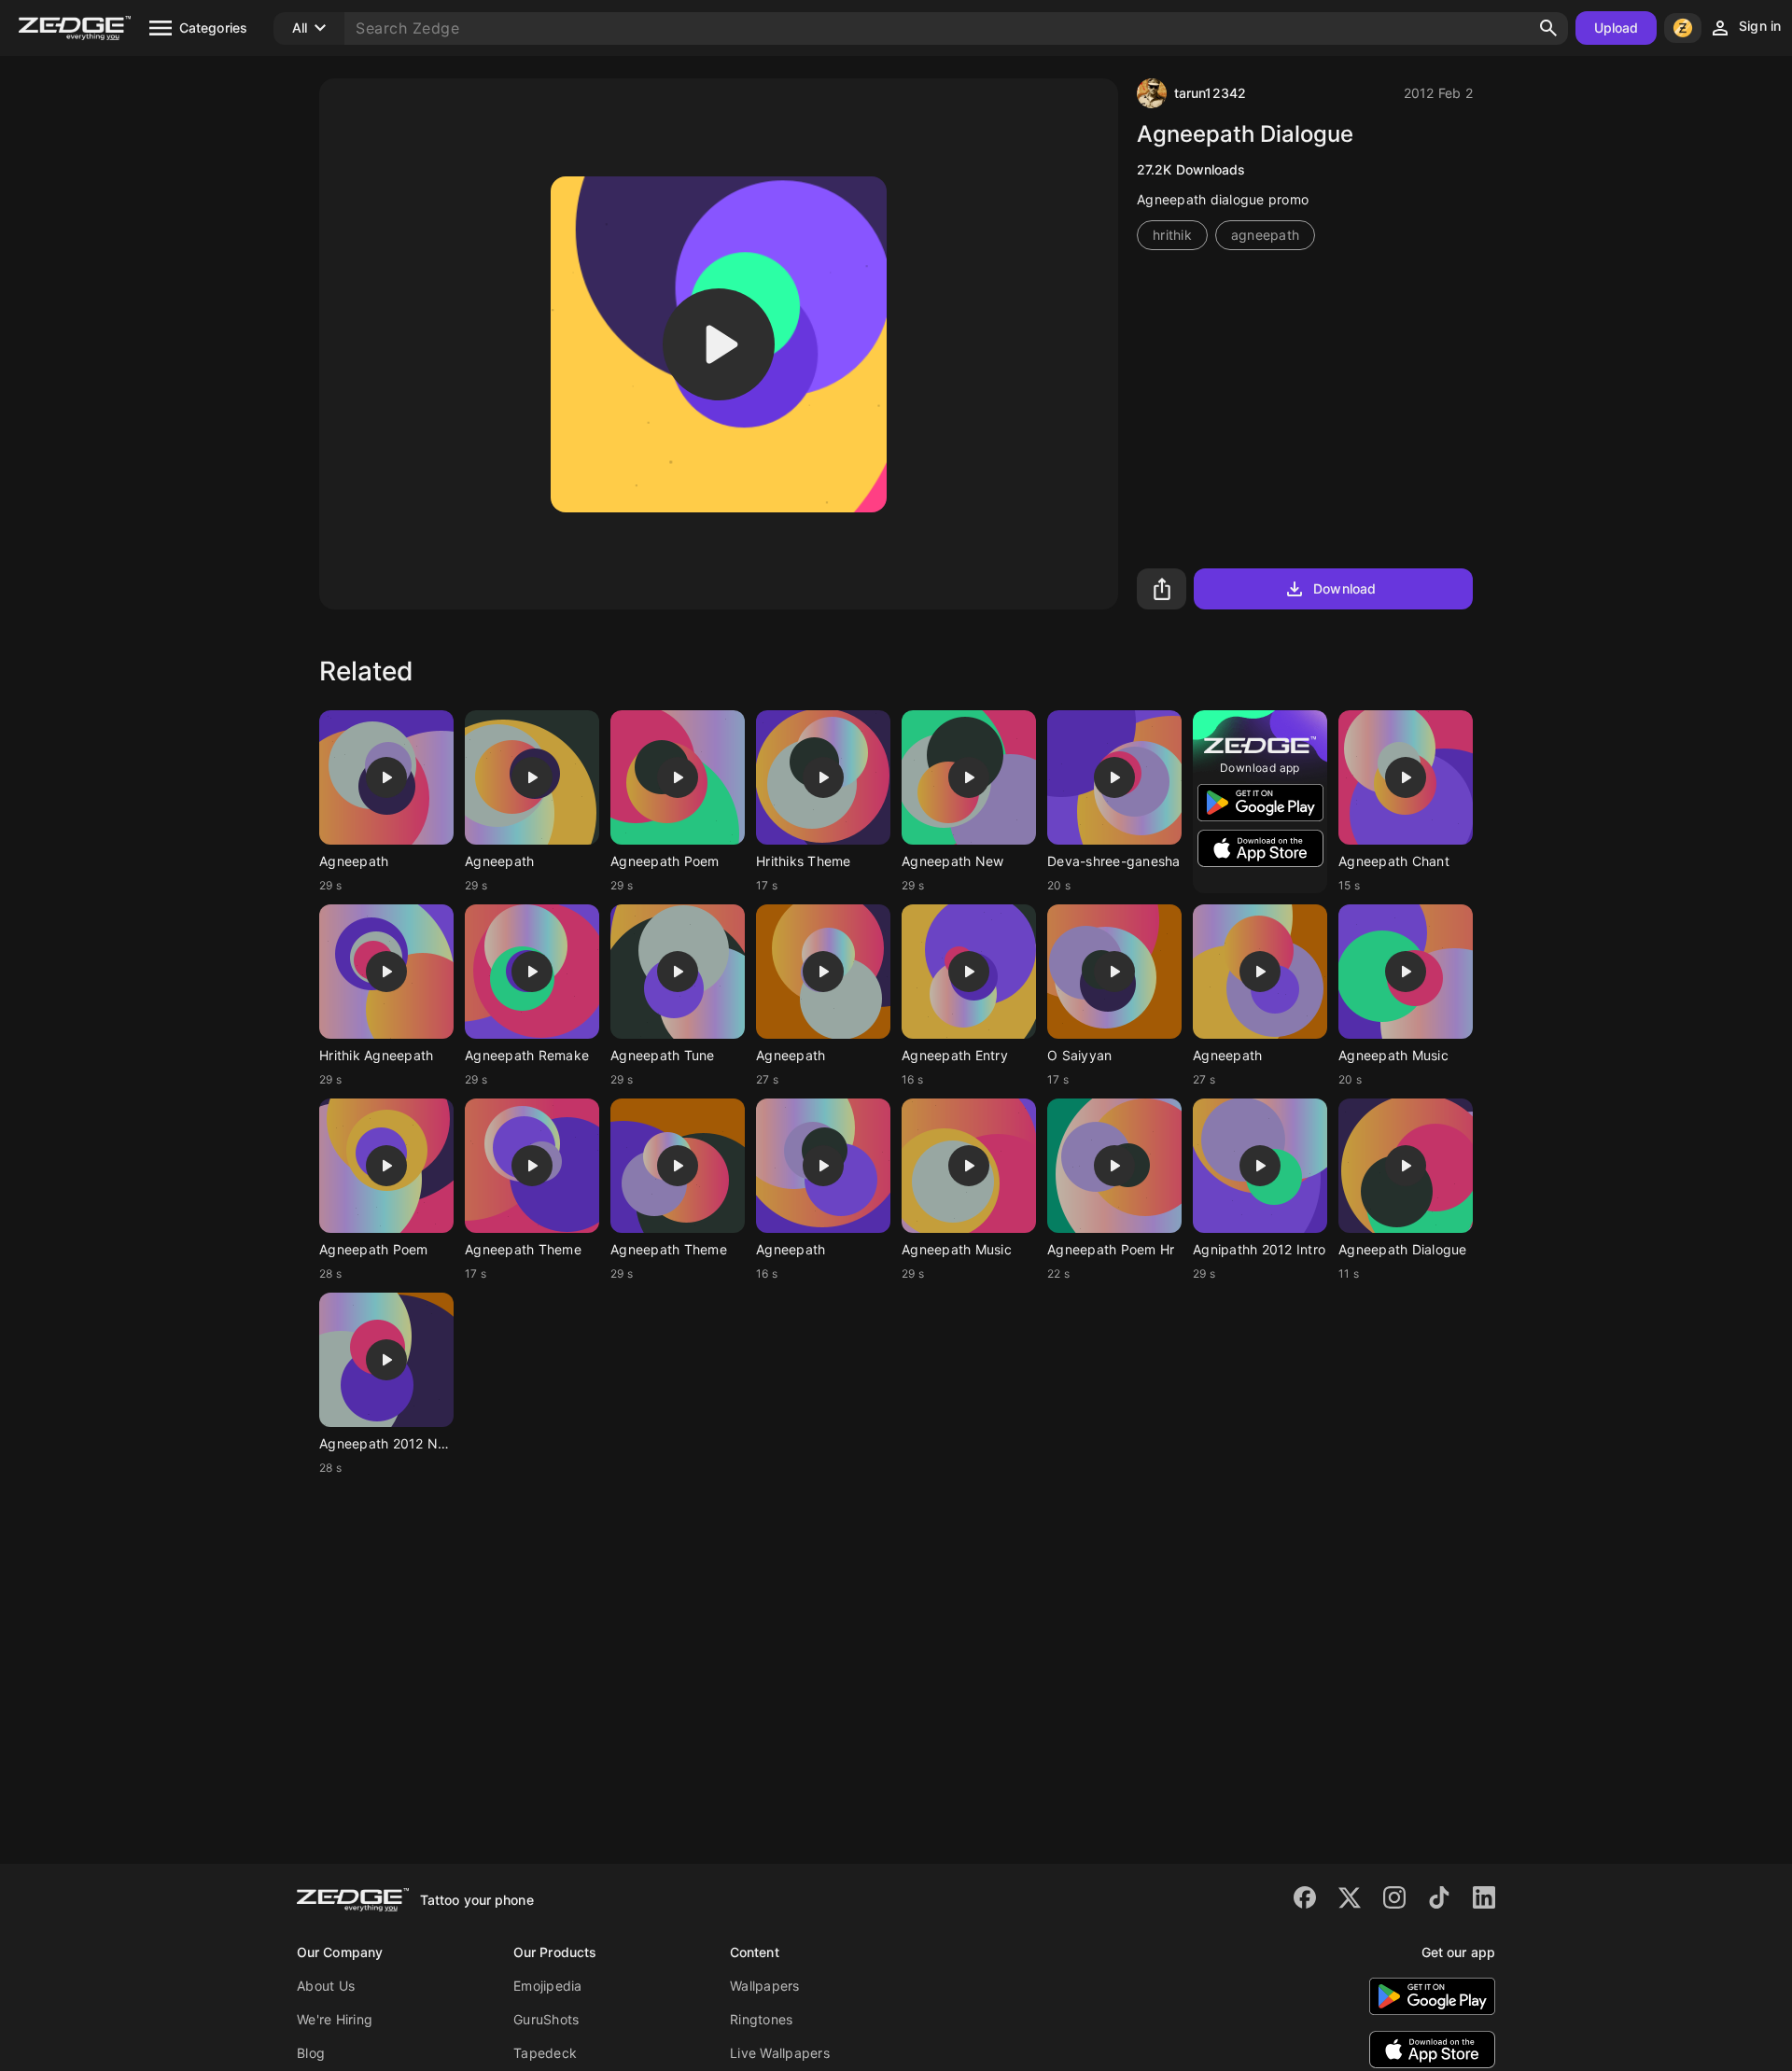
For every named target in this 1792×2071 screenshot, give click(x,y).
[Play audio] (719, 344)
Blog (311, 2053)
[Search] (1548, 28)
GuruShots (546, 2019)
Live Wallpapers (780, 2053)
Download (1344, 588)
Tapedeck (545, 2053)
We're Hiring (335, 2019)
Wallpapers (765, 1986)
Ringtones (761, 2019)
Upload (1617, 28)
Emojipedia (548, 1986)
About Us (326, 1986)
